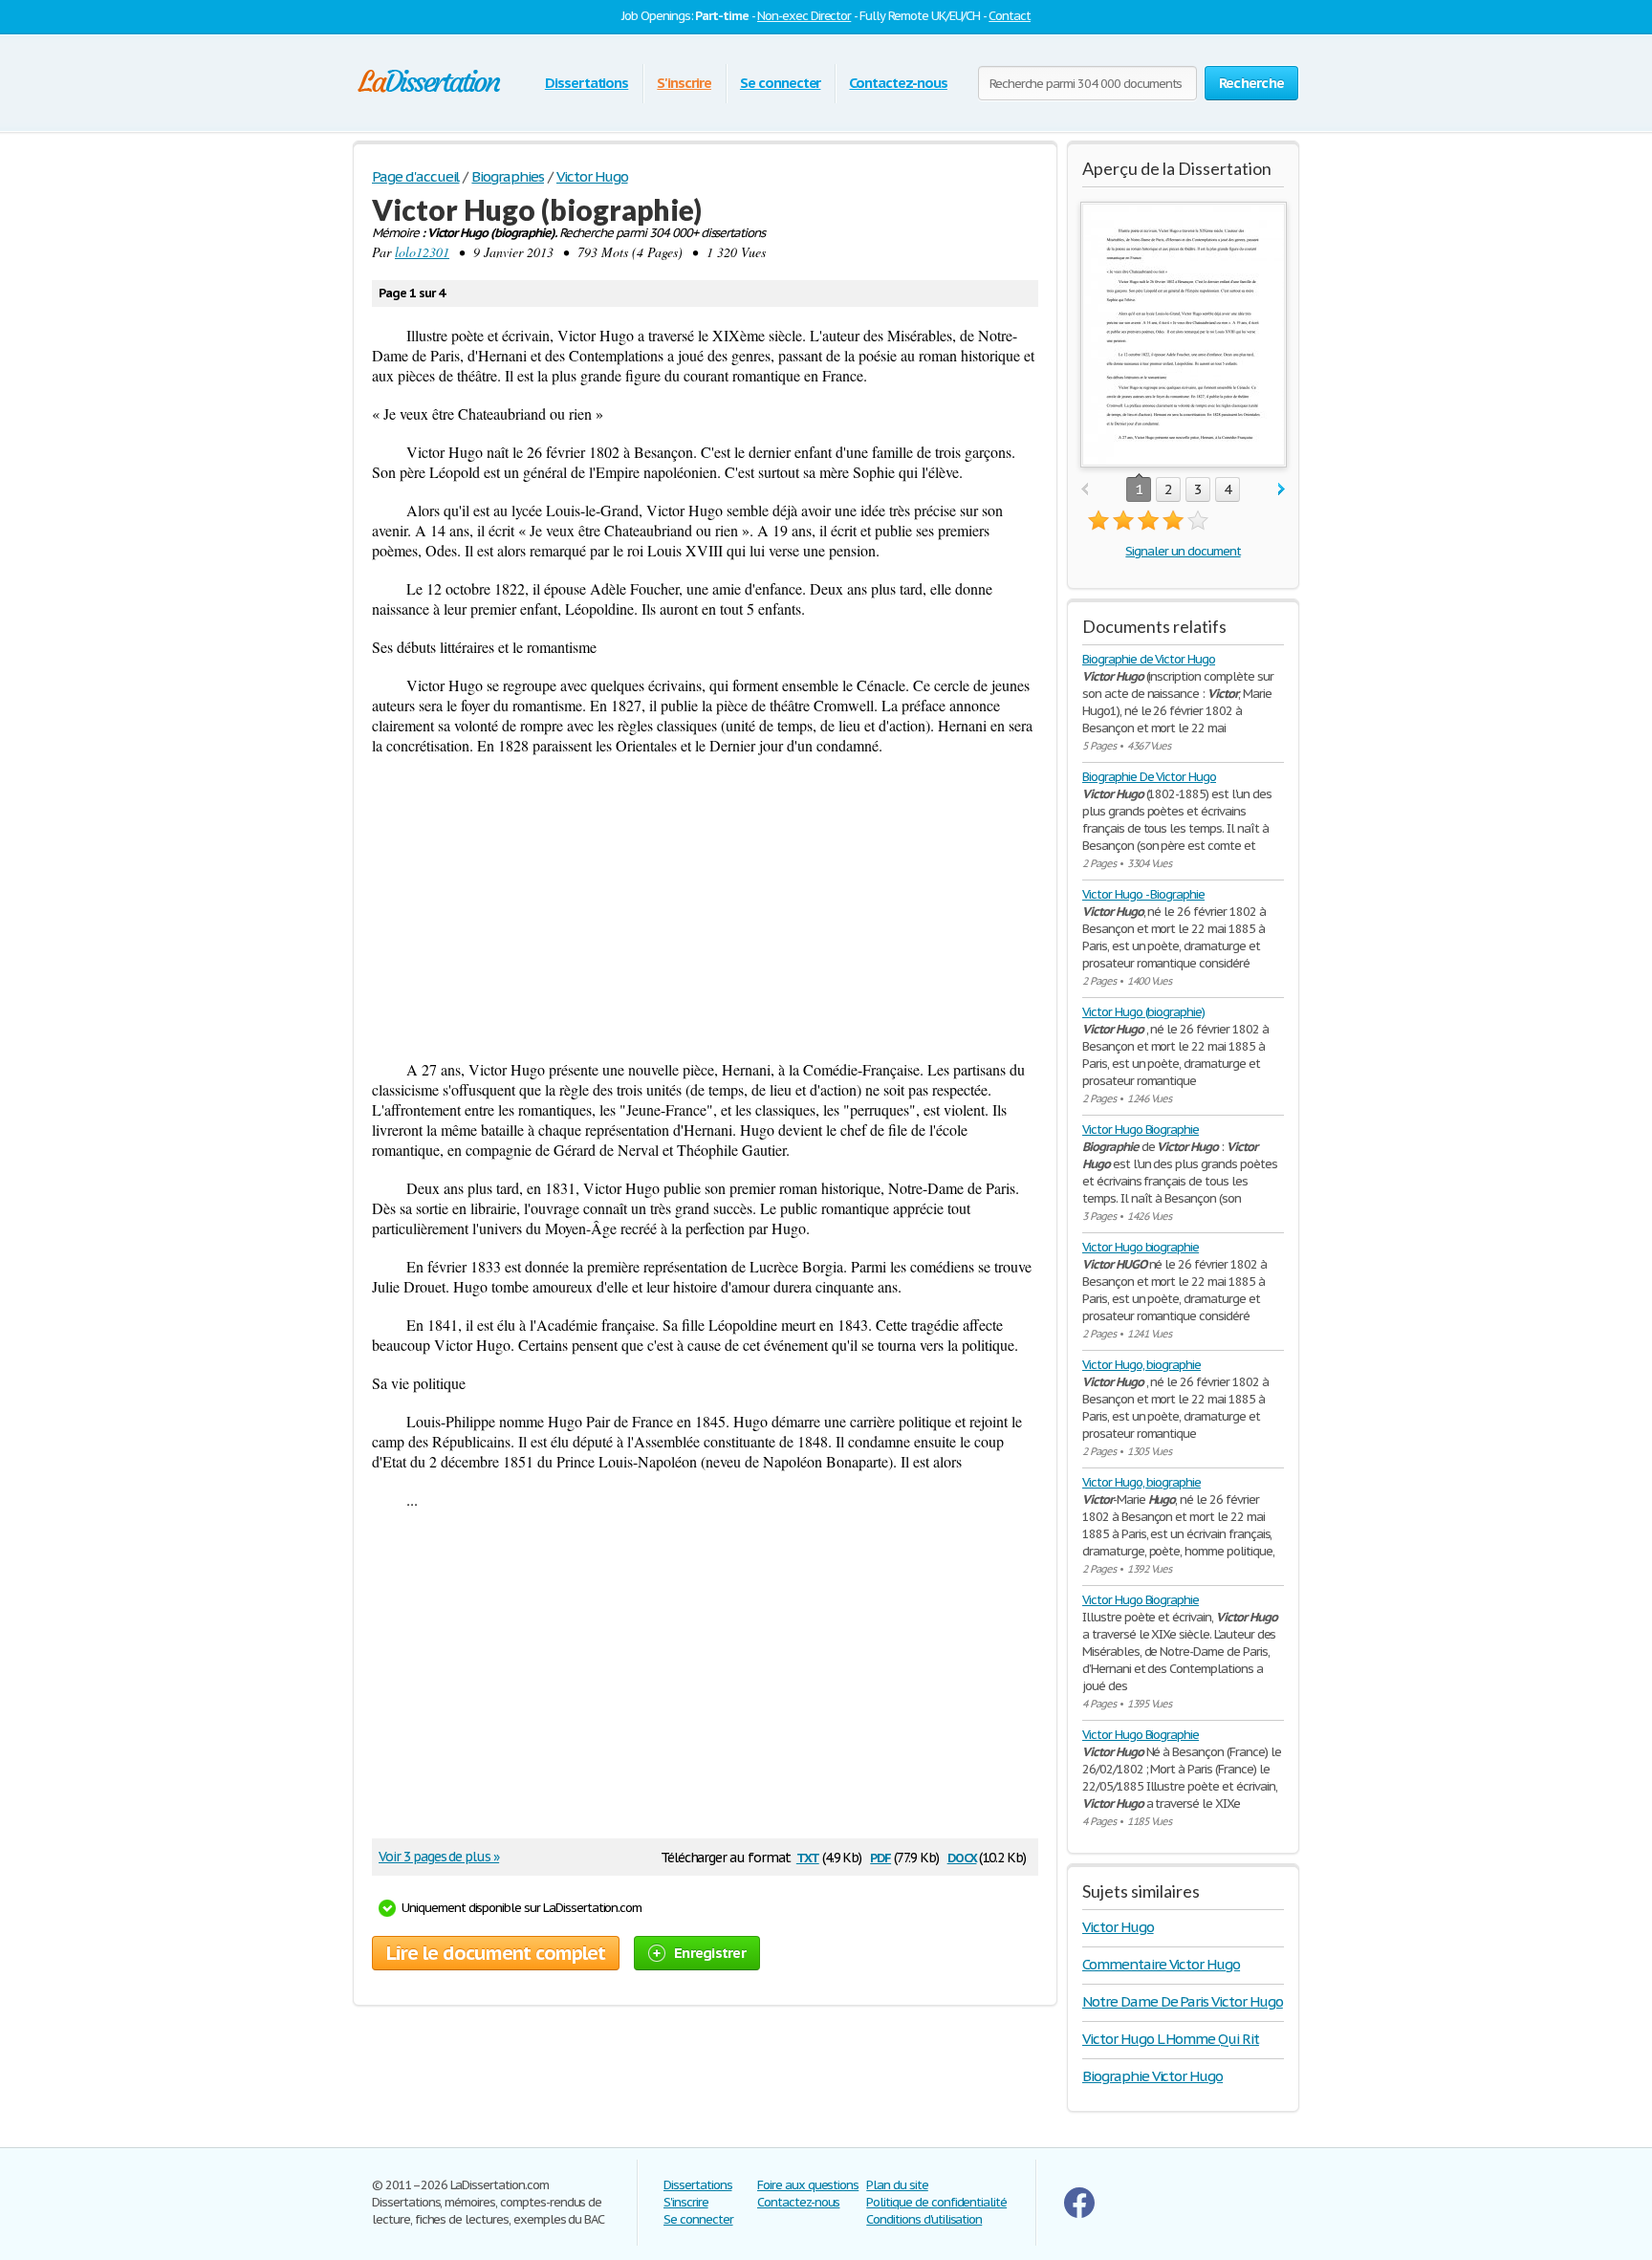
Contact (1010, 16)
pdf (880, 1856)
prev (1085, 490)
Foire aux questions (808, 2185)
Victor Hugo (1118, 1927)
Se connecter (781, 83)
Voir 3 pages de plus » (439, 1857)
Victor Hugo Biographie (1141, 1130)
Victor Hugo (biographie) (1143, 1012)
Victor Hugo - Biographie (1143, 894)
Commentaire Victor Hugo (1161, 1964)
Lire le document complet (496, 1953)
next (1282, 490)
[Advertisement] (705, 907)
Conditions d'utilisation (924, 2219)
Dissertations (587, 83)
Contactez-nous (898, 83)
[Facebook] (1079, 2214)
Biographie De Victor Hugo (1149, 777)
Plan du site (897, 2185)
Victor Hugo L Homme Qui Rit (1171, 2039)
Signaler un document (1183, 551)
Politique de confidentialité (936, 2202)
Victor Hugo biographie (1141, 1247)
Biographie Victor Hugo (1152, 2076)
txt (808, 1856)
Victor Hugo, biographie (1141, 1365)
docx (962, 1856)
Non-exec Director (804, 16)
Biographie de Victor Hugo (1149, 659)
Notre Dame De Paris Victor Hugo (1183, 2001)
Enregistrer (710, 1953)
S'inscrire (684, 83)
